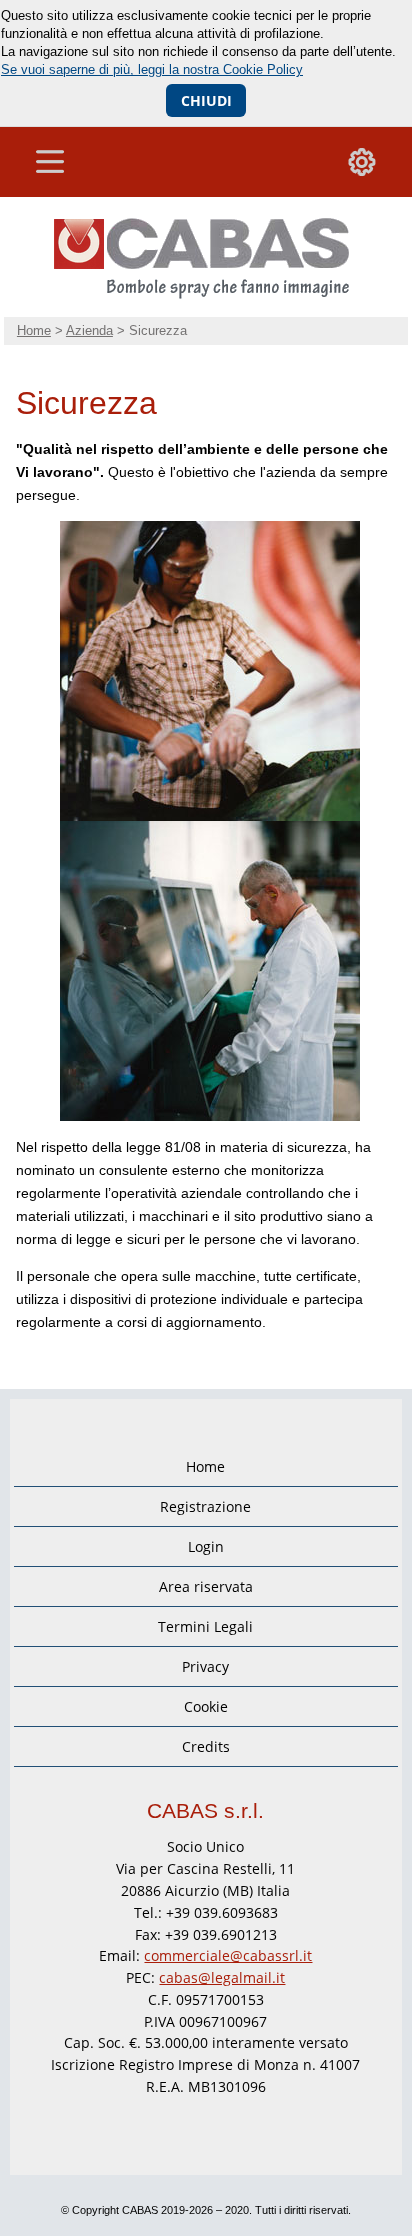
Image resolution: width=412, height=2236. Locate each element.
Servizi (362, 162)
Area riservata (206, 1586)
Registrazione (205, 1506)
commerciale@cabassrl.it (228, 1955)
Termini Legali (205, 1626)
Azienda (89, 330)
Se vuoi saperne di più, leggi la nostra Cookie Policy (152, 69)
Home (34, 330)
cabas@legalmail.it (222, 1977)
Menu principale (50, 162)
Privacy (205, 1666)
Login (206, 1546)
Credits (206, 1746)
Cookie (206, 1706)
